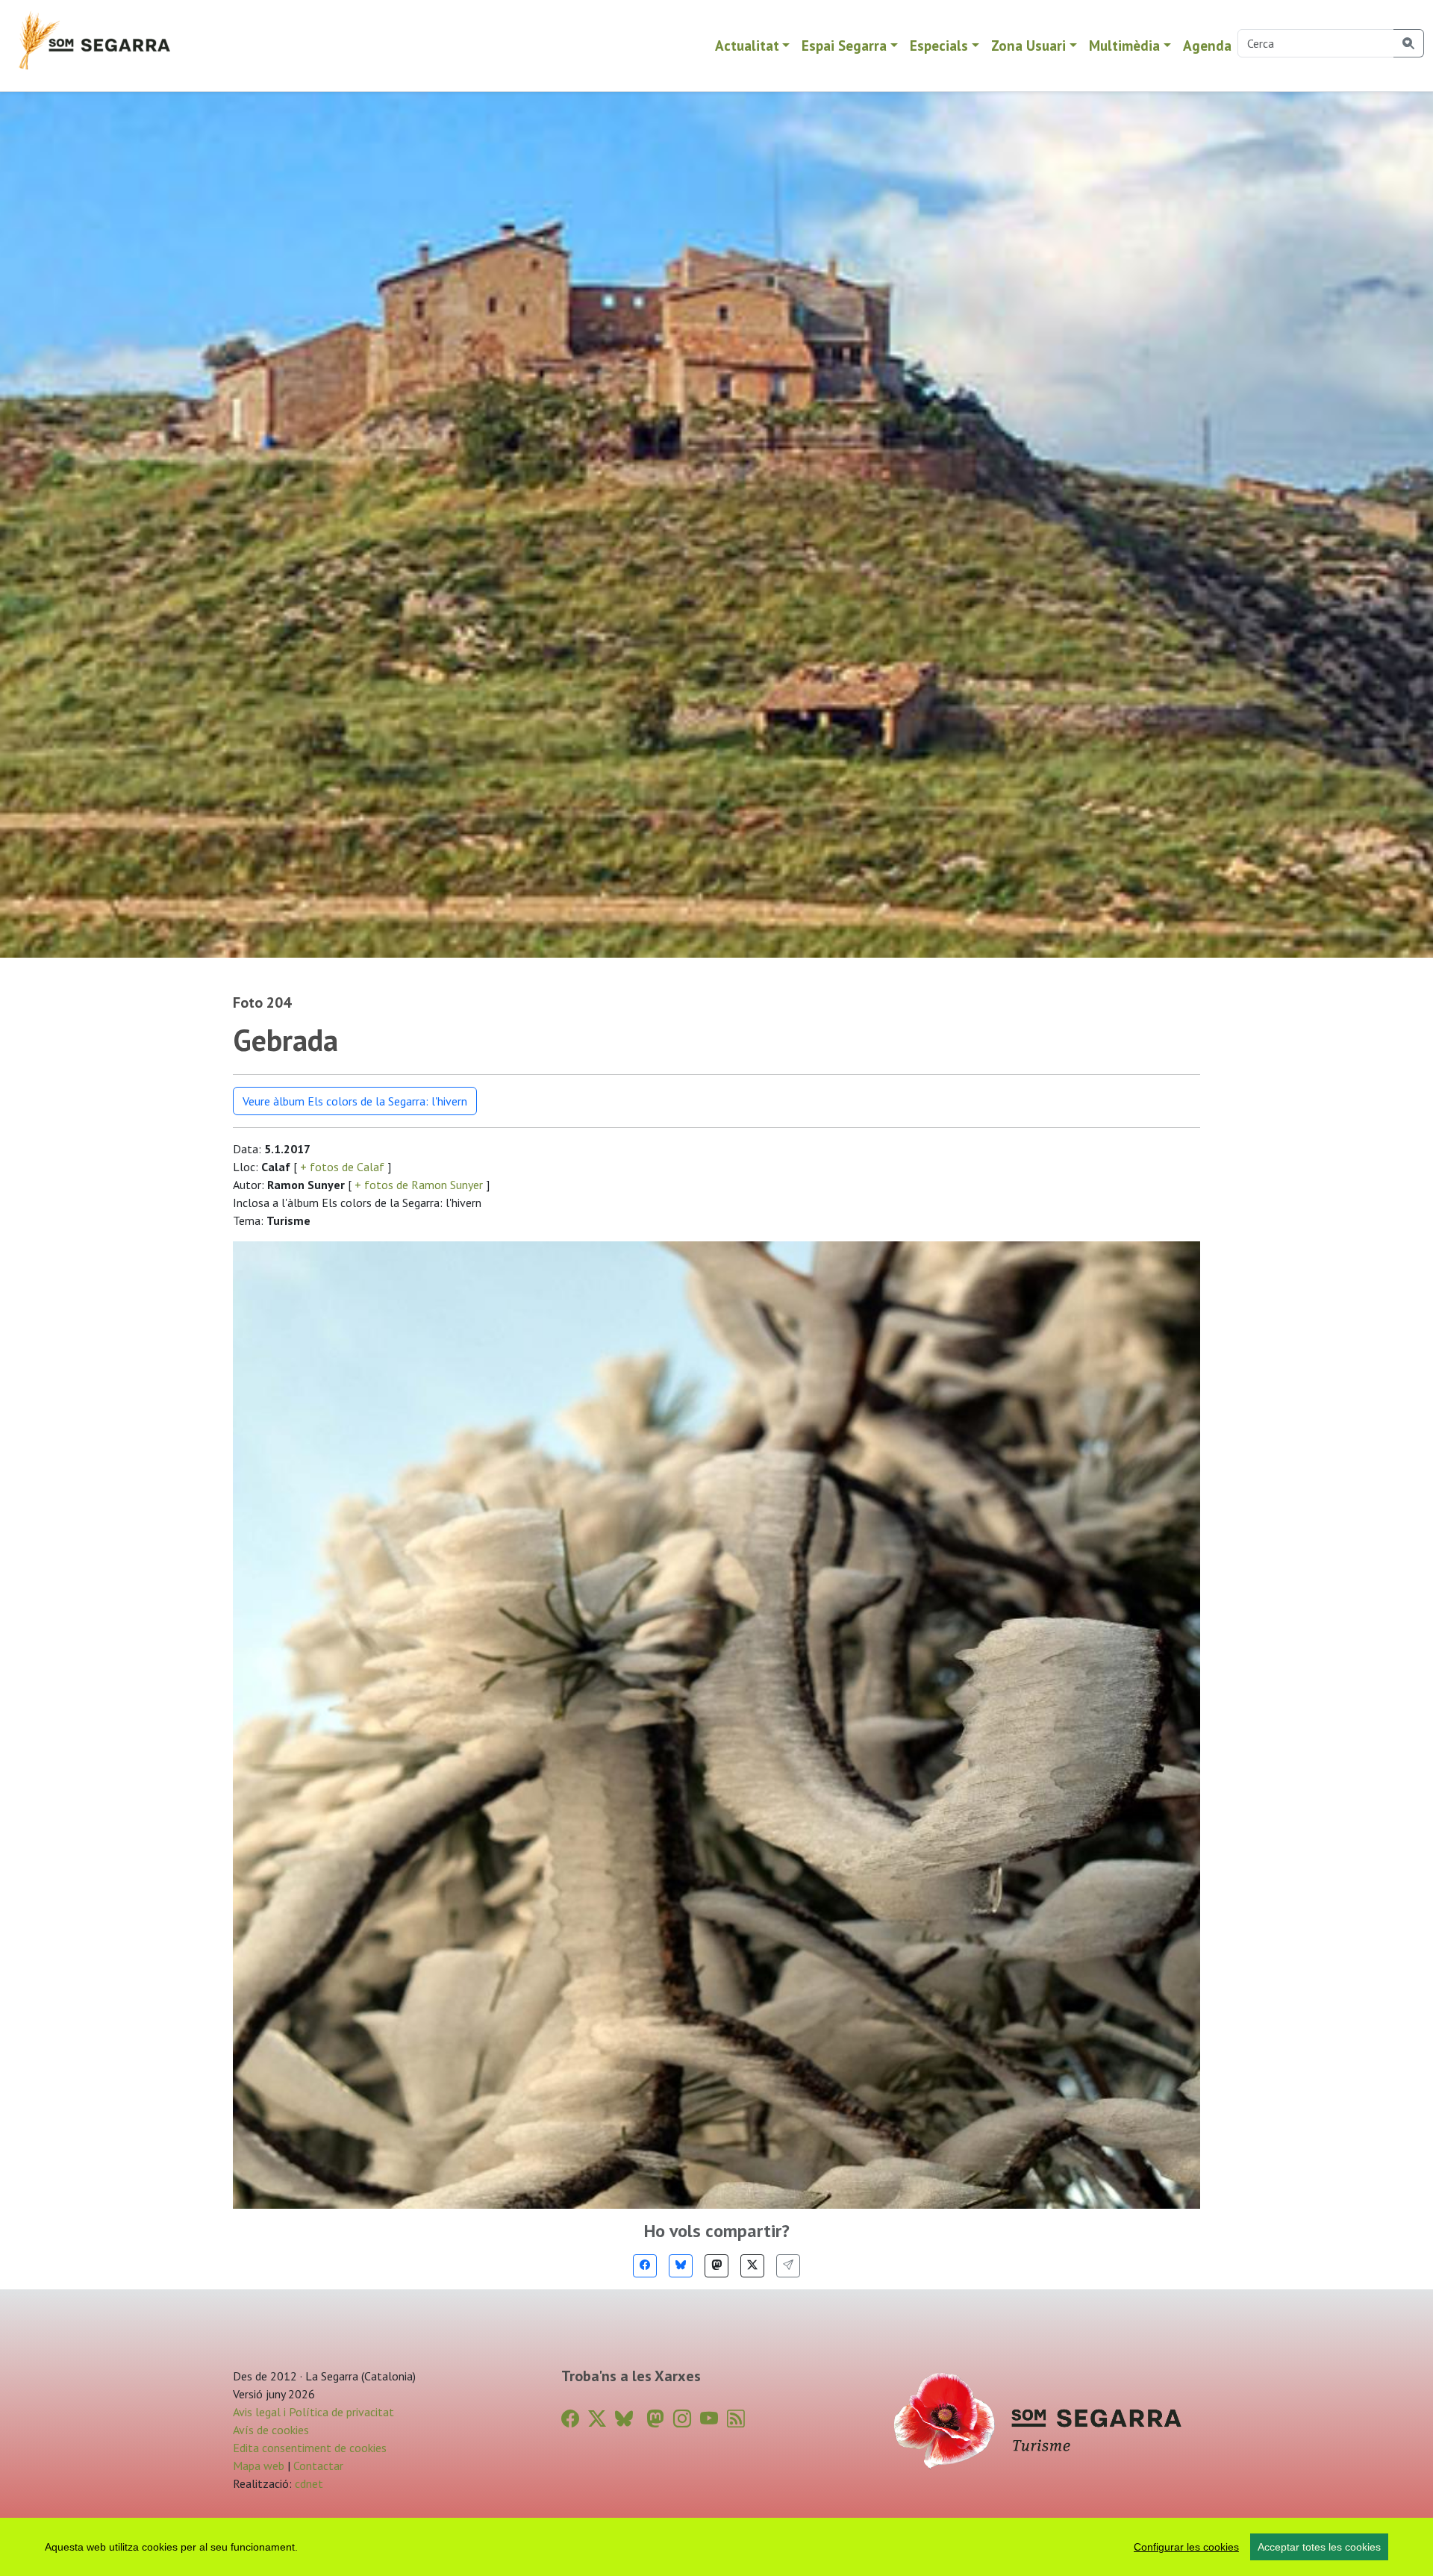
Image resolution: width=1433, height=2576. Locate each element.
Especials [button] (939, 45)
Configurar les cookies (1186, 2547)
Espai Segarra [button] (844, 45)
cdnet (307, 2483)
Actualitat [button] (747, 45)
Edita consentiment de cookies (310, 2448)
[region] (716, 2547)
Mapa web (259, 2466)
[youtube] (709, 2419)
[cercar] (1409, 43)
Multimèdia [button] (1124, 45)
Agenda (1207, 45)
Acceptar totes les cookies (1319, 2547)
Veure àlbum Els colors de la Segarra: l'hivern (355, 1101)
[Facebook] (645, 2266)
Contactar (318, 2466)
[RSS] (736, 2419)
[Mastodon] (716, 2266)
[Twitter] (752, 2266)
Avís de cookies (271, 2430)
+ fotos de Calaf (342, 1167)
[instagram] (682, 2419)
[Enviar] (788, 2266)
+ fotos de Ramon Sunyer (419, 1185)
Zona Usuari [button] (1028, 45)
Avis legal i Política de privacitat (313, 2412)
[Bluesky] (681, 2266)
